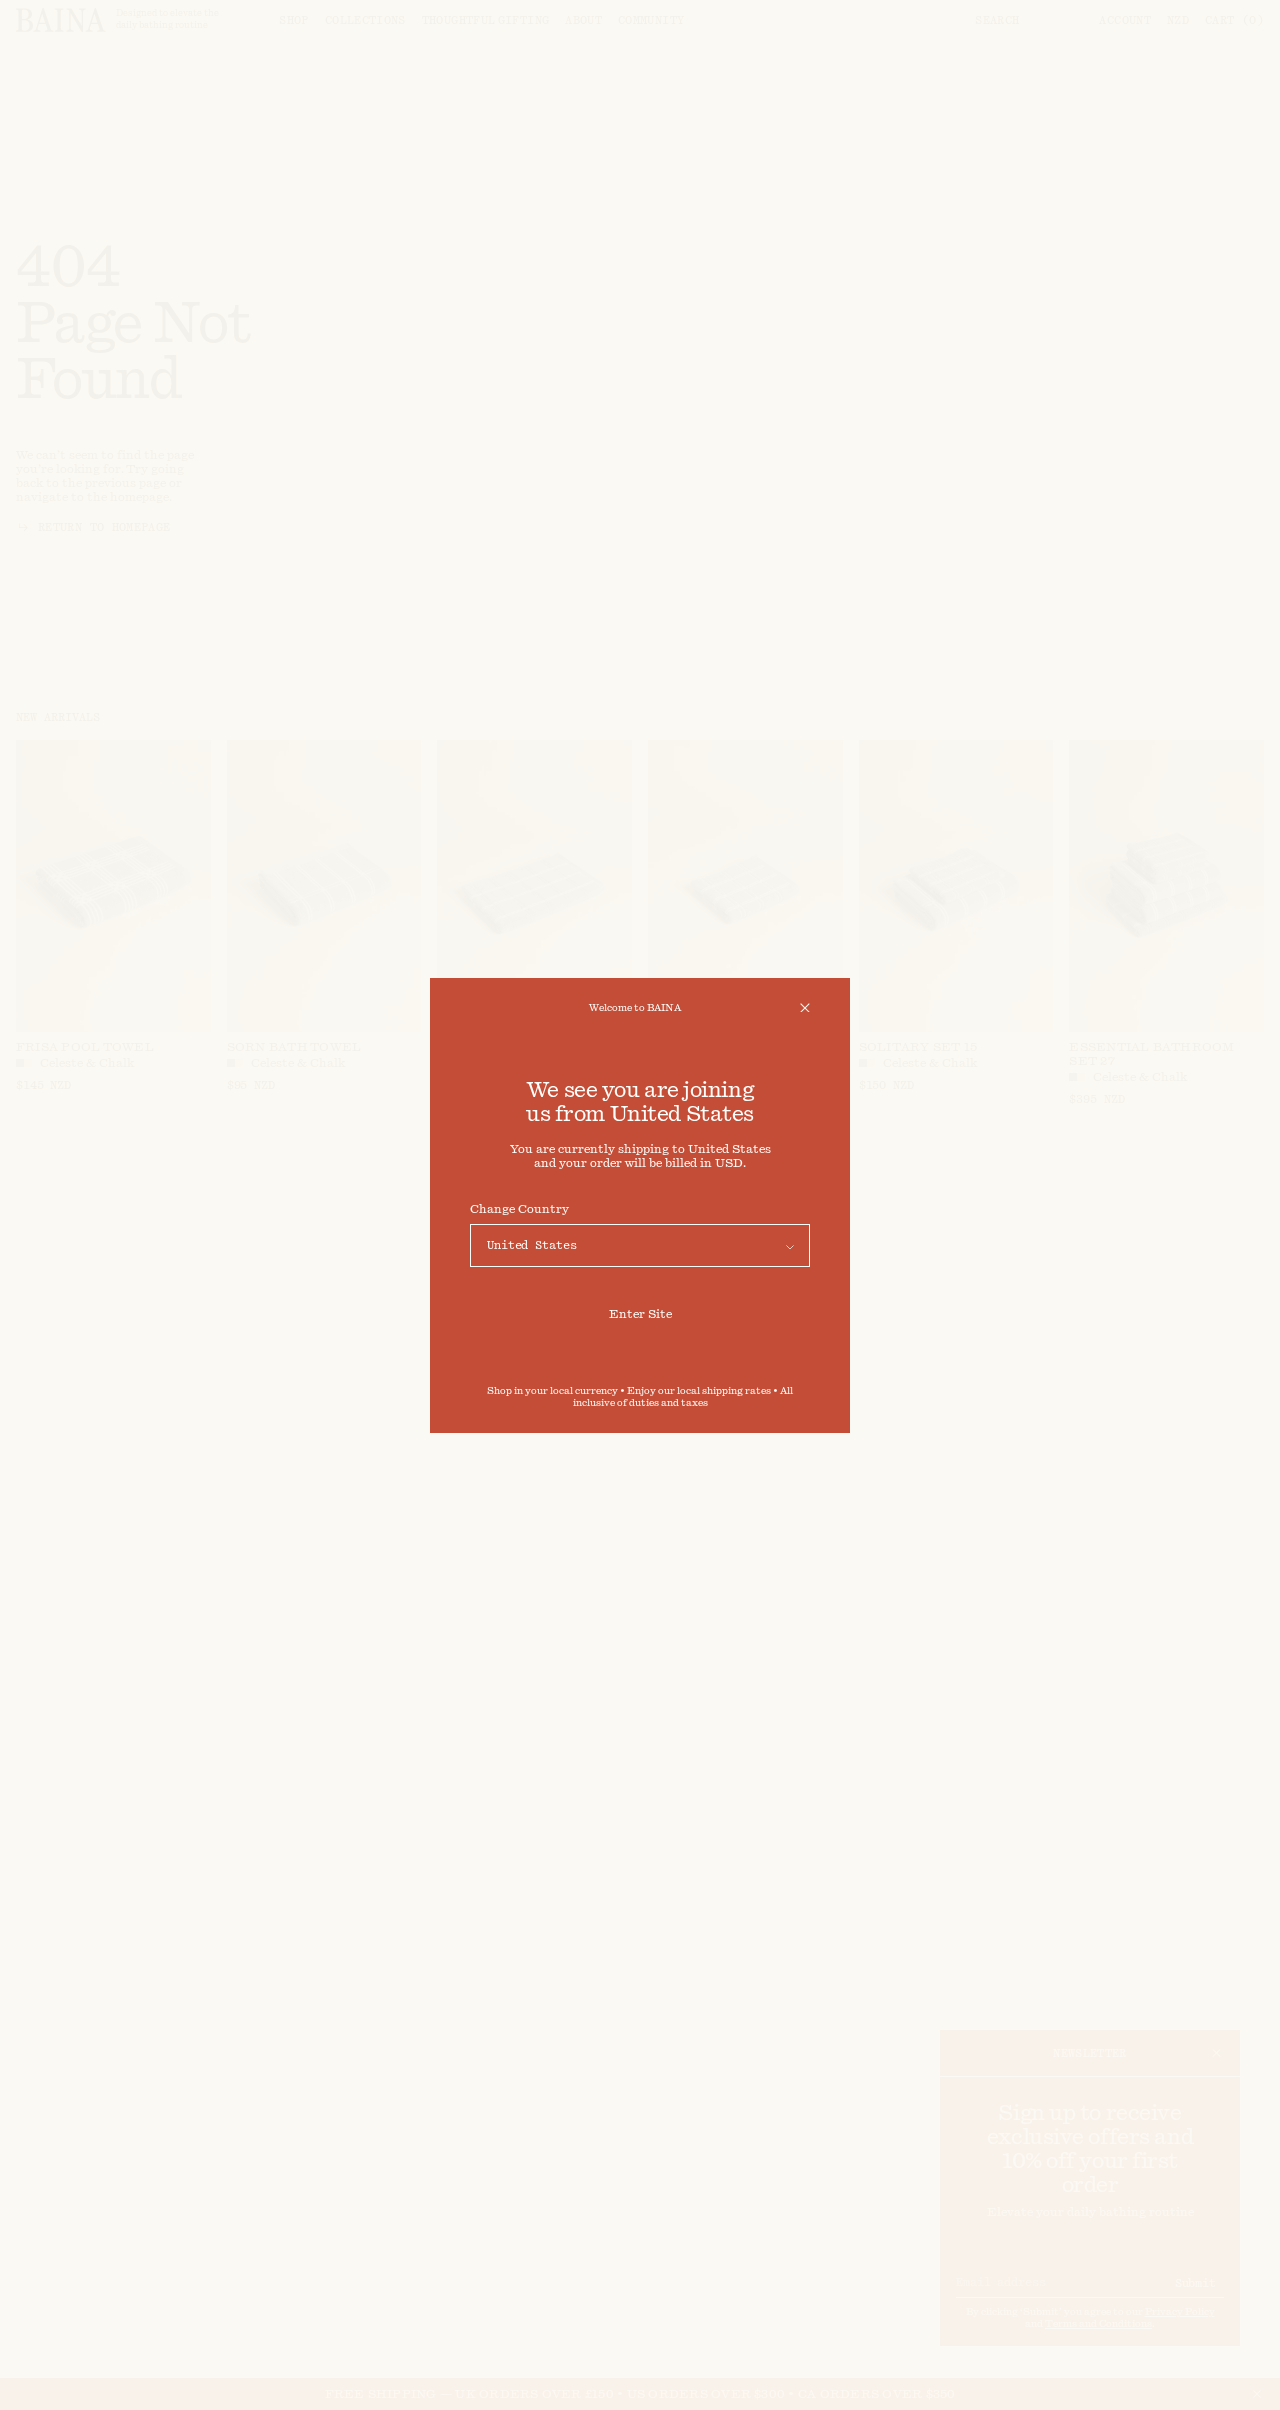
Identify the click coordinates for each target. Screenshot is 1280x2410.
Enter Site (640, 1314)
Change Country (519, 1209)
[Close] (805, 1008)
